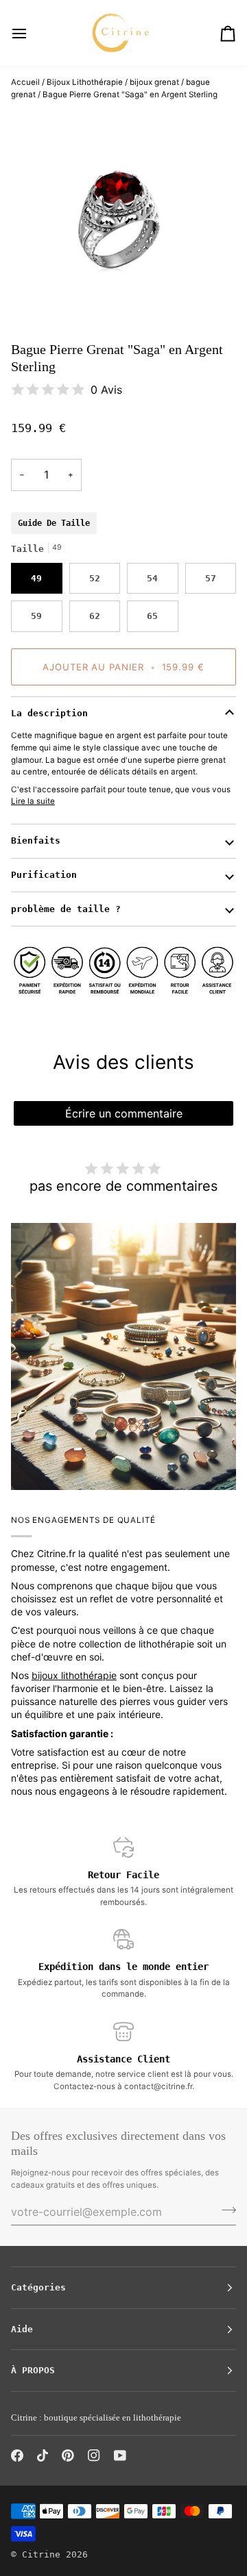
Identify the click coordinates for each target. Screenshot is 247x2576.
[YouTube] (120, 2455)
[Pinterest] (68, 2455)
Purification (44, 875)
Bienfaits (36, 841)
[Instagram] (94, 2455)
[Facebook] (17, 2455)
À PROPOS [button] (33, 2370)
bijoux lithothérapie (74, 1675)
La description (49, 713)
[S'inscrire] (225, 2210)
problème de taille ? (66, 909)
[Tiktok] (43, 2455)
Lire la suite (33, 801)
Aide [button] (22, 2329)
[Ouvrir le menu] (32, 33)
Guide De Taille (54, 523)
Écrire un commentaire (124, 1113)
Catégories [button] (38, 2287)
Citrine (41, 2554)
